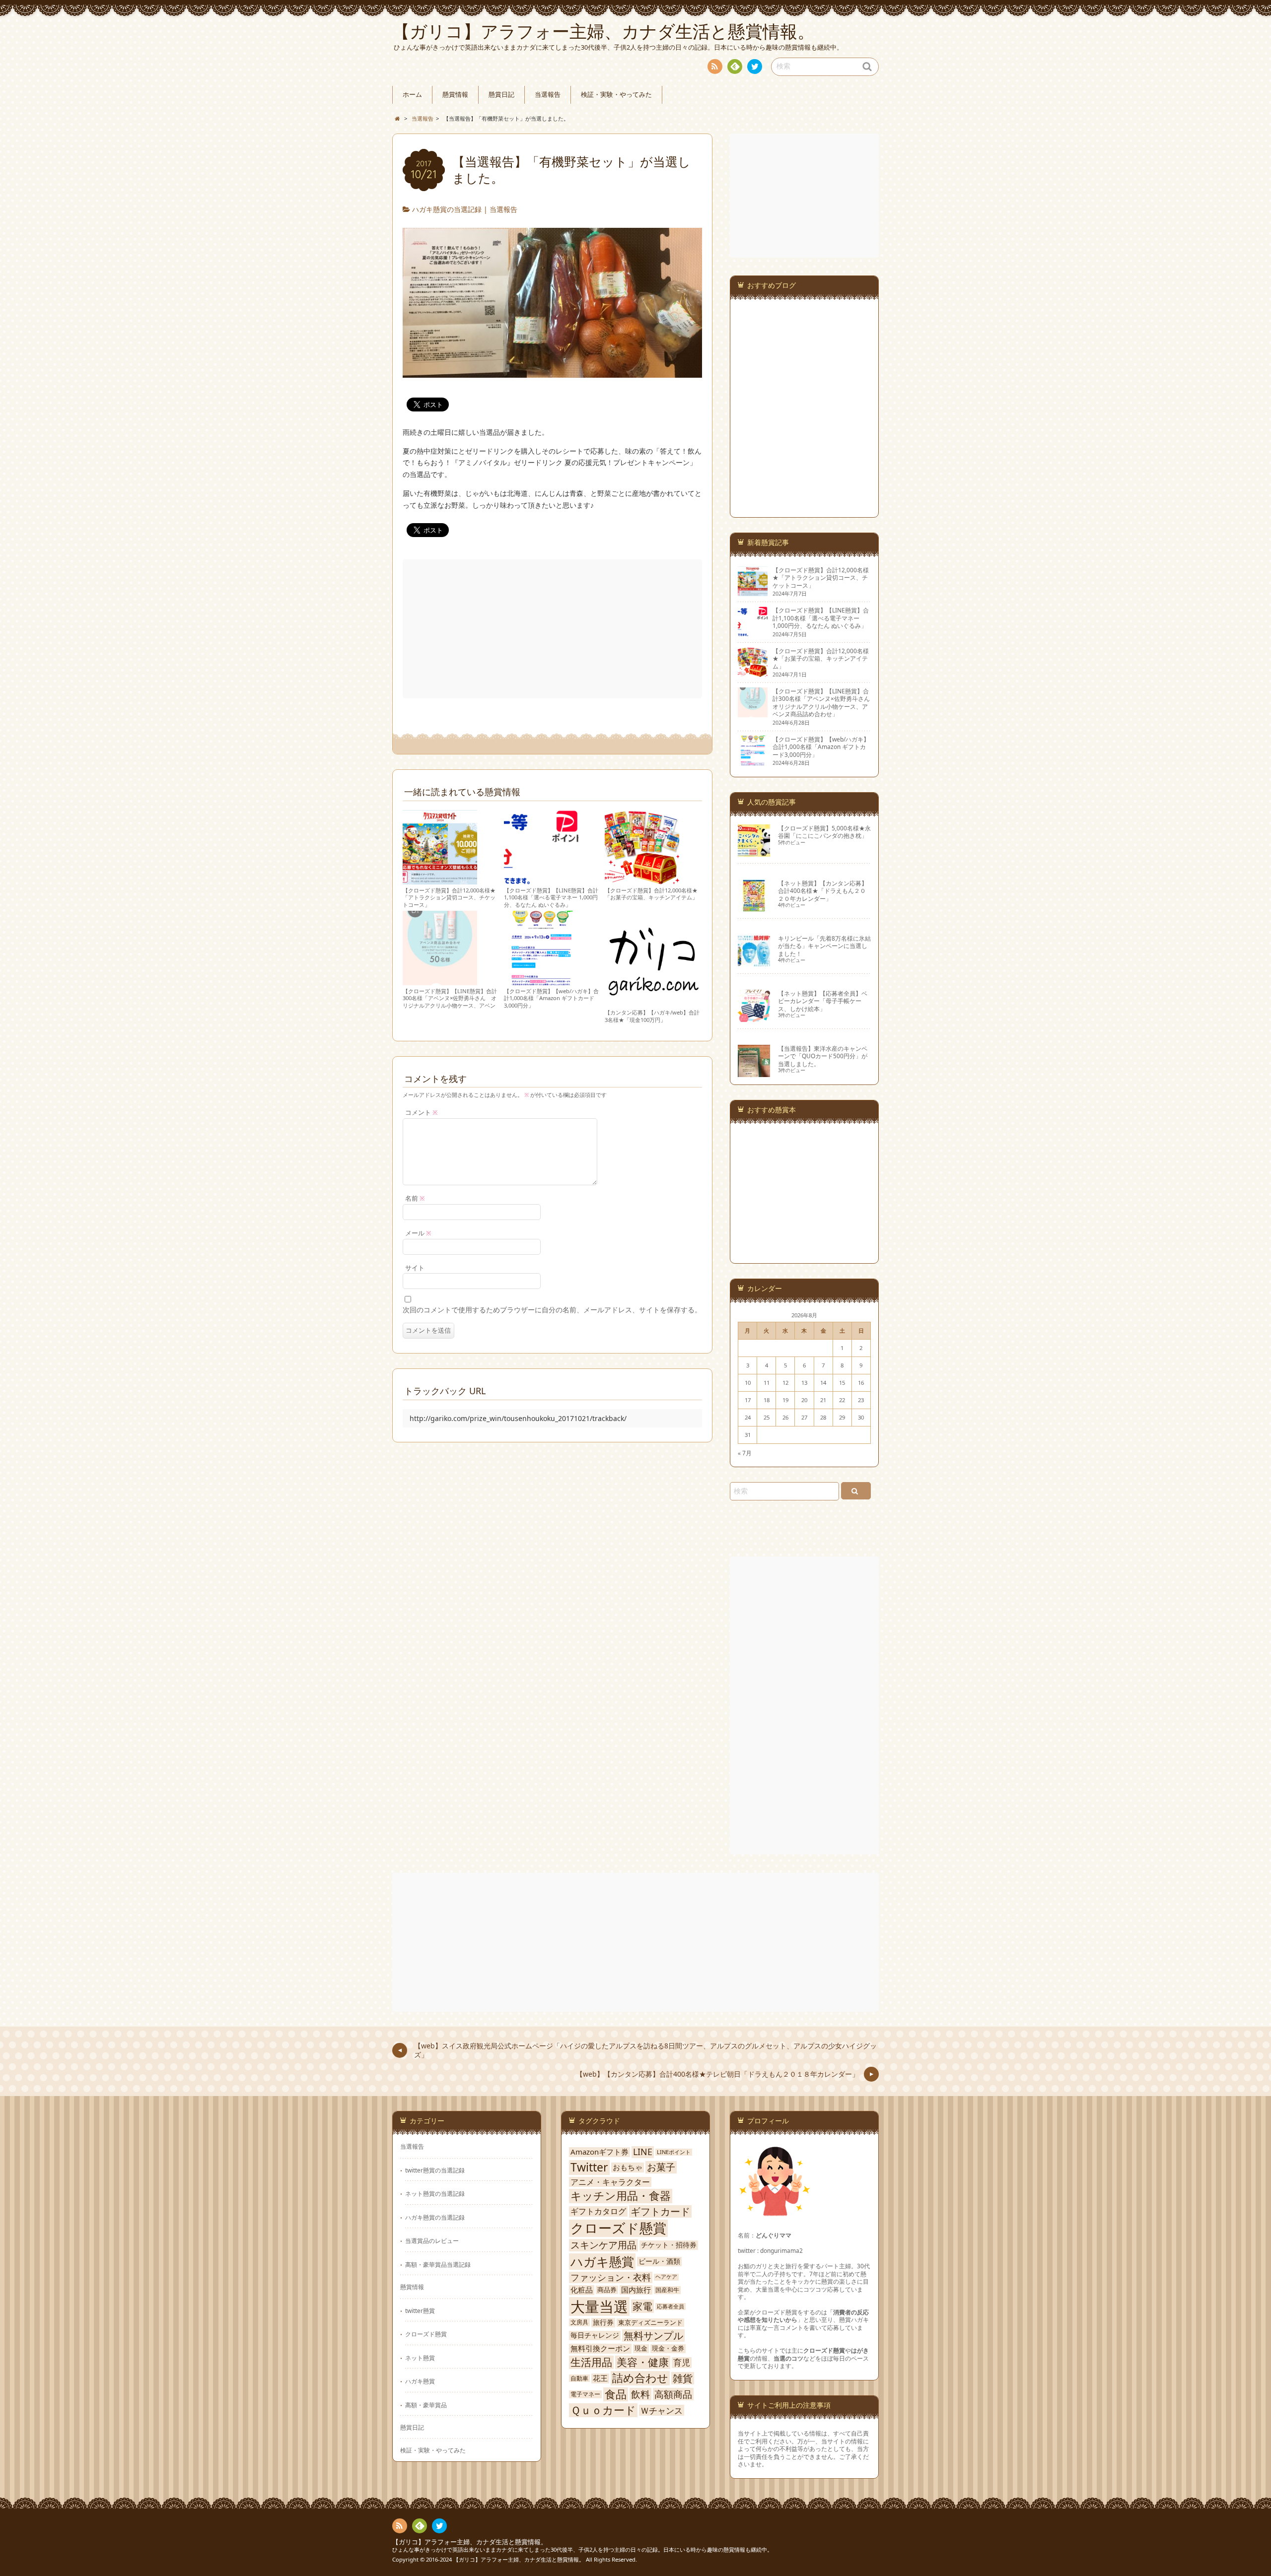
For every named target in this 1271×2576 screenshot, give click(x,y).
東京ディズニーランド (650, 2323)
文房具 (579, 2322)
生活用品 (591, 2362)
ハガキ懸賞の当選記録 (447, 209)
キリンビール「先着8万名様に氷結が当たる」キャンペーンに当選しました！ (824, 946)
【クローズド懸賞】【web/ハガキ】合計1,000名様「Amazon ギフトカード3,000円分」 (551, 998)
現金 (641, 2348)
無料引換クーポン (600, 2348)
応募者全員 (671, 2306)
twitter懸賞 (420, 2310)
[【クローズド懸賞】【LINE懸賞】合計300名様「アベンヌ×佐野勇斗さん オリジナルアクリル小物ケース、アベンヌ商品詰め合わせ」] (440, 981)
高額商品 (673, 2394)
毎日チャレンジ (595, 2335)
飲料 (640, 2394)
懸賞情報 (455, 95)
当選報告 (548, 95)
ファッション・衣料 (611, 2277)
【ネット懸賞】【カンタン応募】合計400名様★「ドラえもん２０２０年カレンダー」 (823, 891)
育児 (682, 2363)
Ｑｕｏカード (603, 2410)
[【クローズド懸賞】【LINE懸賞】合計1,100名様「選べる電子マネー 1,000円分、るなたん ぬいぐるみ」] (541, 880)
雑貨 (683, 2378)
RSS (715, 67)
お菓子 (661, 2167)
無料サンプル (653, 2336)
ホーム (412, 95)
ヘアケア (666, 2277)
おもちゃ (628, 2168)
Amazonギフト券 (600, 2152)
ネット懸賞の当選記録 (435, 2193)
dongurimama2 (781, 2250)
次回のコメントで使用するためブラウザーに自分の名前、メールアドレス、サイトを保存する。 (552, 1310)
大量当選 (599, 2306)
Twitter (589, 2168)
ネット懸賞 (420, 2358)
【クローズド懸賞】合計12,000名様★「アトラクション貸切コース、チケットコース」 (449, 897)
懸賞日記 (501, 95)
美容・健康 (643, 2362)
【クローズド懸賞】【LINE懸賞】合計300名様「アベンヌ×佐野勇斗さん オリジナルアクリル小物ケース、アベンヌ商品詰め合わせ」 (450, 1002)
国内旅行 (636, 2290)
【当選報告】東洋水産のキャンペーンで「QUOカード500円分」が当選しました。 (823, 1056)
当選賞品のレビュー (432, 2240)
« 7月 (745, 1453)
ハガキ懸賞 (420, 2381)
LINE (643, 2152)
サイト (415, 1268)
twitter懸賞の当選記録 (435, 2170)
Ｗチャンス (662, 2410)
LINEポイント (674, 2152)
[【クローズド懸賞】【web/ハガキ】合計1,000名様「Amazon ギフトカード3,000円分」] (541, 981)
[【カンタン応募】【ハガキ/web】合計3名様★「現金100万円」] (653, 1002)
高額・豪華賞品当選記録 (438, 2264)
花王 (600, 2378)
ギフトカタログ (598, 2211)
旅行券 (603, 2322)
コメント (422, 1113)
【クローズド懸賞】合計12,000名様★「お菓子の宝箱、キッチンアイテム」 (651, 894)
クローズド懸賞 (426, 2334)
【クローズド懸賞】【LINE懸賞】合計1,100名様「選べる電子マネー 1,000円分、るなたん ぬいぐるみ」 (551, 897)
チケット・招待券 (669, 2245)
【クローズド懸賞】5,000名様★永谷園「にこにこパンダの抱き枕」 (824, 832)
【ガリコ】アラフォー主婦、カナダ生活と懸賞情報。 (470, 2542)
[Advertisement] (553, 629)
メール (418, 1233)
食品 (616, 2394)
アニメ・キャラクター (610, 2182)
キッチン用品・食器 (621, 2196)
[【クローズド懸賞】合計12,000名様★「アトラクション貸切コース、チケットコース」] (440, 880)
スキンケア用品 (603, 2245)
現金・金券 (668, 2348)
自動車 (579, 2378)
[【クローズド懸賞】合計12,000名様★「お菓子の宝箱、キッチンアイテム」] (642, 880)
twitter (755, 67)
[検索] (856, 1491)
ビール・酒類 (659, 2261)
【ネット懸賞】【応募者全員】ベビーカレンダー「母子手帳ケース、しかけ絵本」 (823, 1001)
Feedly (735, 67)
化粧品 (582, 2290)
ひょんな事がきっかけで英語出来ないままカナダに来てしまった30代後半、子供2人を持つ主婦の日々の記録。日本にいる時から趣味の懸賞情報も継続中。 (582, 2549)
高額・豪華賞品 (426, 2405)
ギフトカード (660, 2212)
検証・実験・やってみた (616, 95)
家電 (642, 2306)
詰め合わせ (640, 2378)
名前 (415, 1198)
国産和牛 (667, 2290)
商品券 (607, 2290)
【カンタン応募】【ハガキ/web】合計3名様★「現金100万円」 (652, 1016)
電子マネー (585, 2394)
